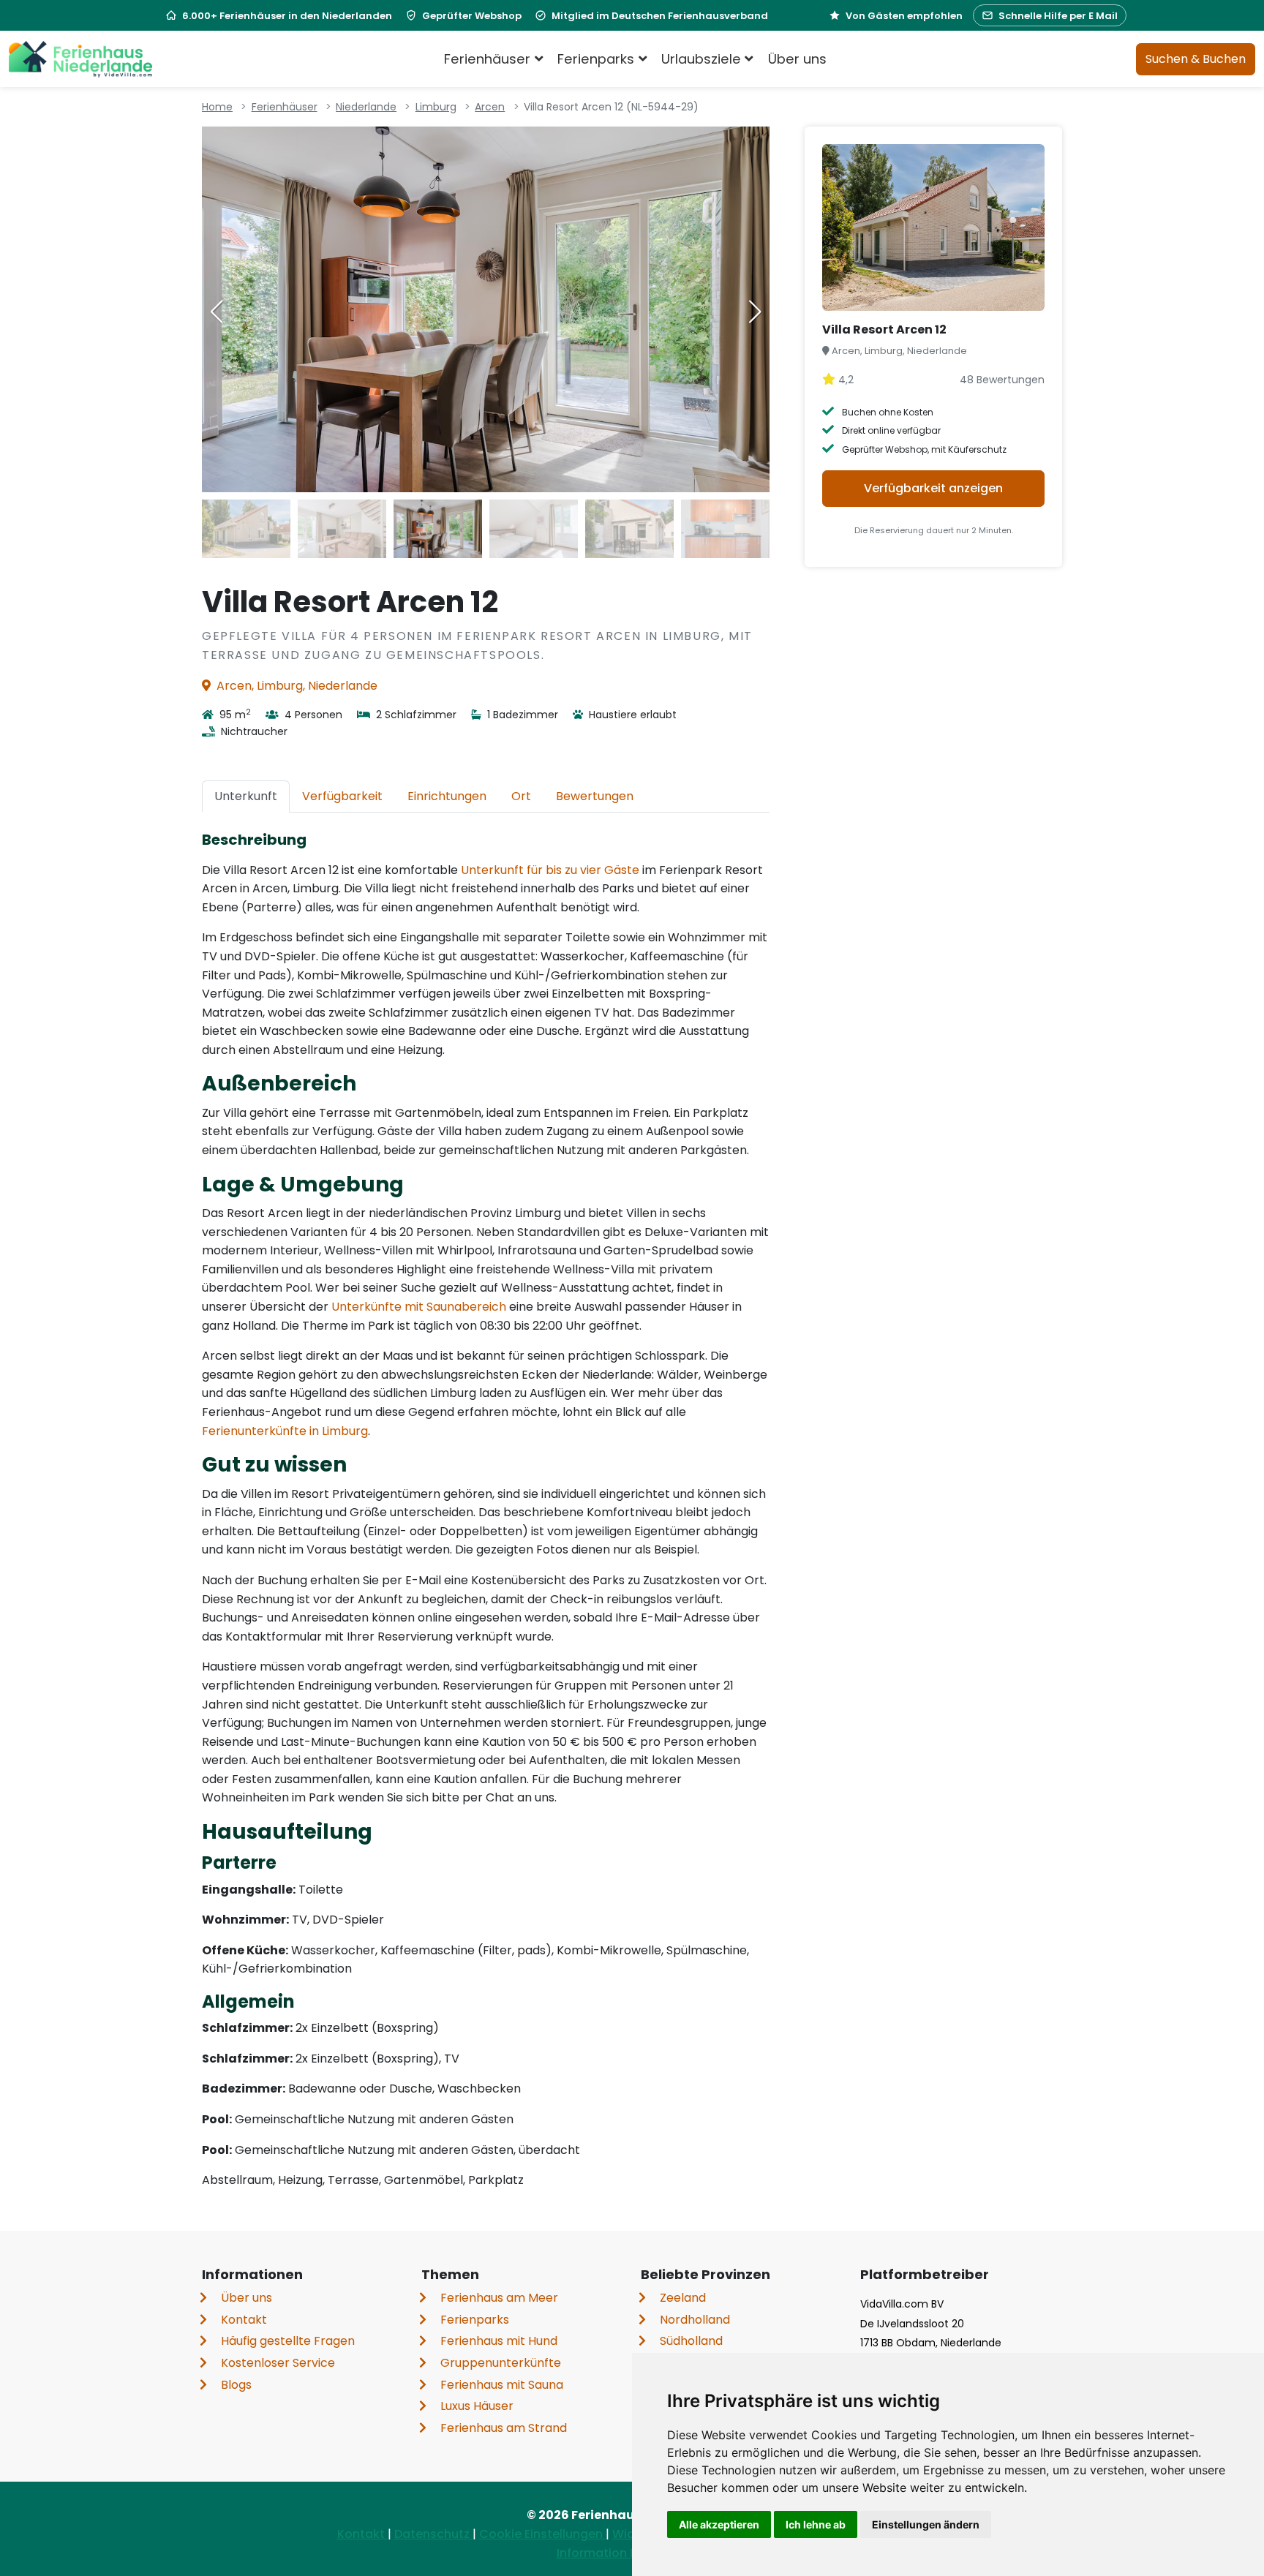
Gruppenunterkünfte (501, 2363)
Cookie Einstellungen (542, 2534)
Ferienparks (475, 2320)
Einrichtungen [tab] (447, 796)
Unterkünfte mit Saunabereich (419, 1307)
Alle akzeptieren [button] (719, 2524)
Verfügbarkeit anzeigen (933, 488)
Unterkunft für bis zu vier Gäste (550, 870)
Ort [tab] (521, 796)
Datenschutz (433, 2534)
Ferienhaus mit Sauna (502, 2385)
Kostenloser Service (278, 2363)
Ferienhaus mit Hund (499, 2341)
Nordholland (695, 2320)
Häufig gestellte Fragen (288, 2341)
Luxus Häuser (477, 2406)
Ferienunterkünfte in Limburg (285, 1431)
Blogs (236, 2385)
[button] (755, 312)
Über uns (797, 59)
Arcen (490, 107)
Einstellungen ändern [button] (926, 2524)
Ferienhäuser (285, 107)
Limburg (436, 107)
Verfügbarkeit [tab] (342, 796)
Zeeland (683, 2298)
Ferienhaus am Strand (504, 2428)
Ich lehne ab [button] (816, 2524)
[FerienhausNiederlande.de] (80, 59)
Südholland (691, 2341)
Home (217, 107)
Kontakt (244, 2320)
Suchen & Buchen (1196, 59)
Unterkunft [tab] (246, 796)
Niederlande (366, 107)
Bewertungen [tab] (595, 796)
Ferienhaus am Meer (499, 2298)
